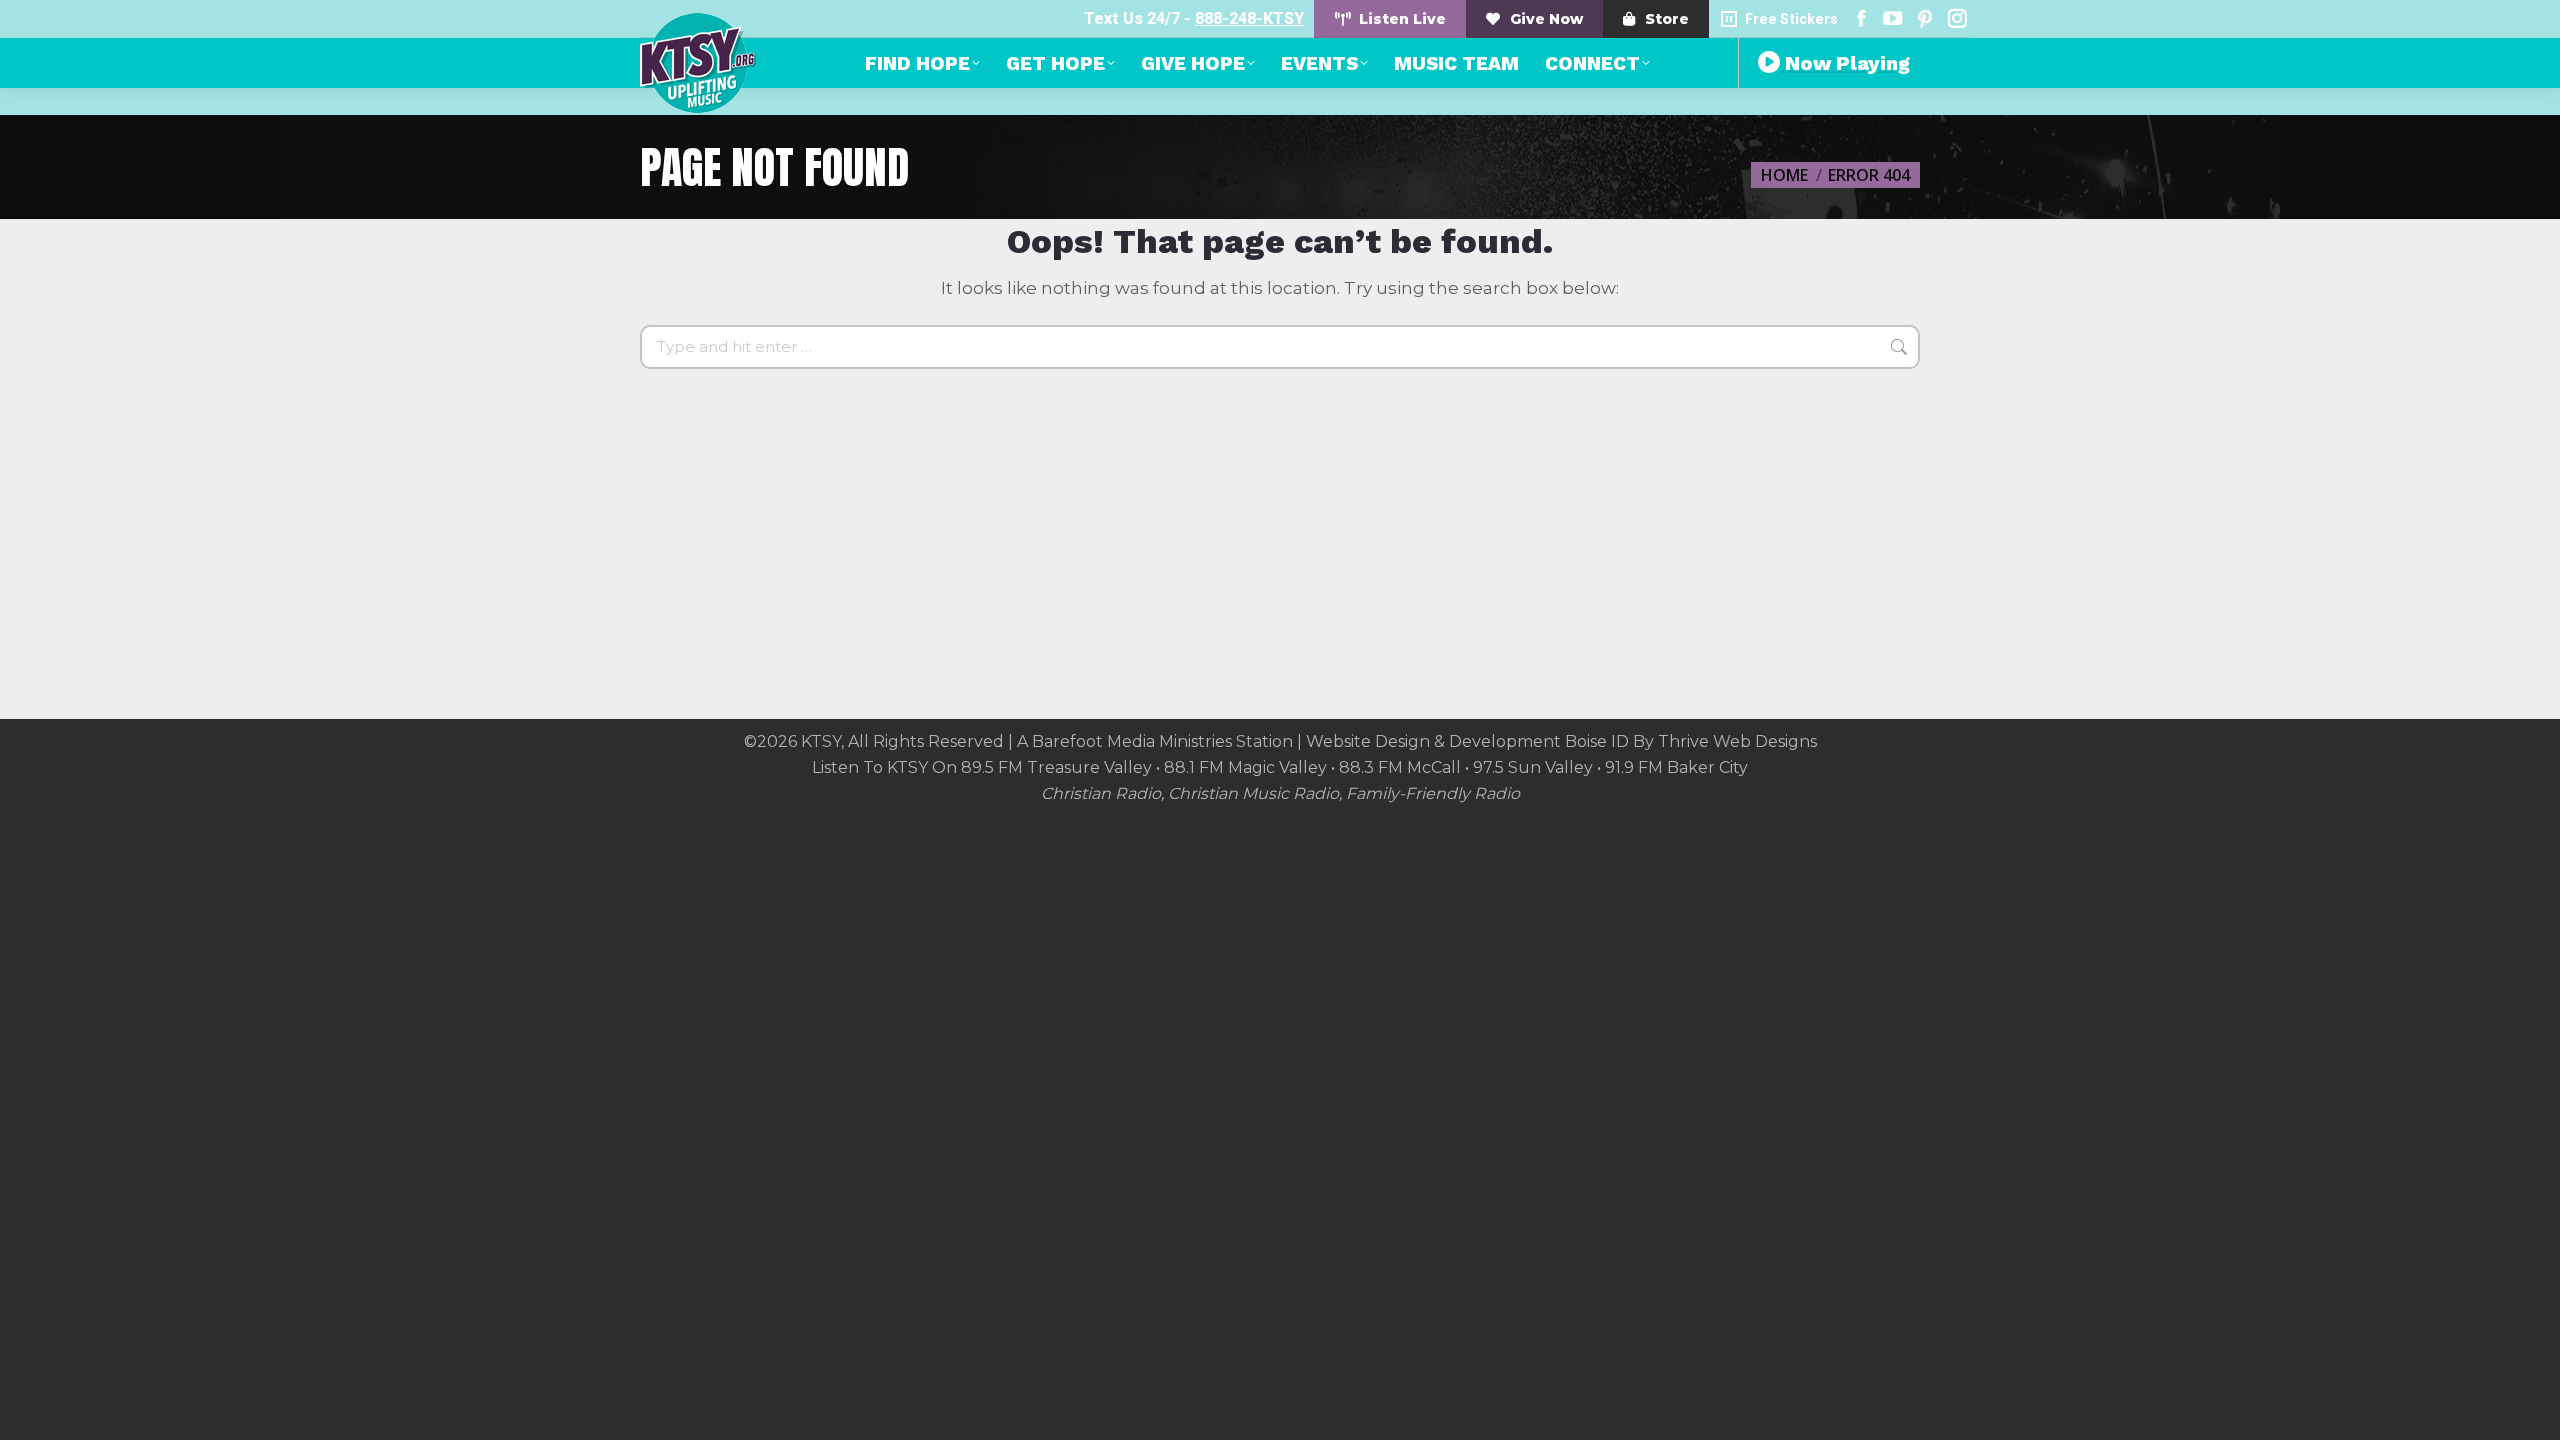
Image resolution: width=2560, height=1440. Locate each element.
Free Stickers (1791, 19)
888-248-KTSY (1249, 18)
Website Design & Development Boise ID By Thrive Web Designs (1561, 741)
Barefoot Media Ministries (1132, 741)
